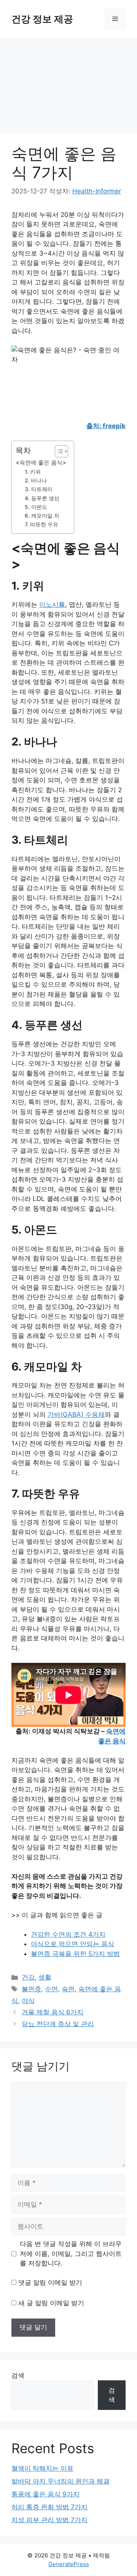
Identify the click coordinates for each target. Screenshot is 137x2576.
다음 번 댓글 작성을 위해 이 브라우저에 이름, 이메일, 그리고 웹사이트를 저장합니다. (71, 2253)
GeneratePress (69, 2564)
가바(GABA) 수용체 (76, 1414)
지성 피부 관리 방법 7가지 (49, 2520)
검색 (18, 2375)
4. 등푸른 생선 (42, 498)
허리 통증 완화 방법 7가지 (49, 2507)
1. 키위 (33, 472)
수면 (51, 1989)
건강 (28, 1977)
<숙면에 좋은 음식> (41, 462)
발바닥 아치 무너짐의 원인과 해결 (61, 2481)
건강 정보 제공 (42, 19)
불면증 (31, 1989)
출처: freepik (106, 426)
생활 (45, 1977)
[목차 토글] (58, 451)
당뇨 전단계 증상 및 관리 (58, 2024)
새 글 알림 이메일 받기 (51, 2303)
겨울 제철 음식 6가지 (53, 2012)
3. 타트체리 (39, 489)
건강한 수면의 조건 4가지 (68, 1934)
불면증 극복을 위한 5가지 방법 (75, 1954)
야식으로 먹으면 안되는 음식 (72, 1944)
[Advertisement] (68, 82)
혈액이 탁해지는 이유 (42, 2468)
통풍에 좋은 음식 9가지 (45, 2494)
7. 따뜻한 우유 (41, 524)
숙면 (68, 1989)
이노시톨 (52, 604)
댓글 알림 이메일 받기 (50, 2282)
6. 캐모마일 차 (42, 516)
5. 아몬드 (36, 507)
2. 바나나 (36, 480)
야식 (28, 2001)
